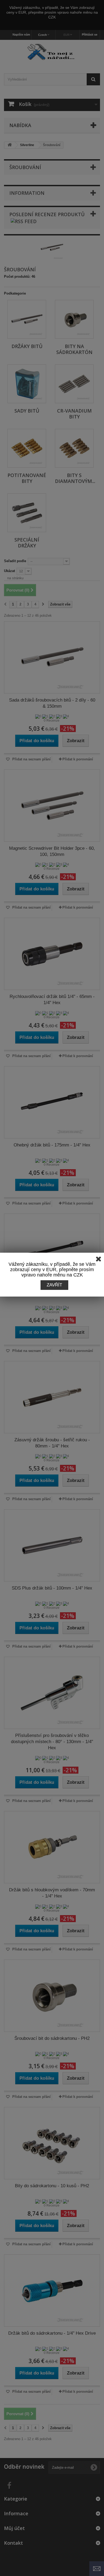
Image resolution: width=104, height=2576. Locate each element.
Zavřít (54, 1285)
